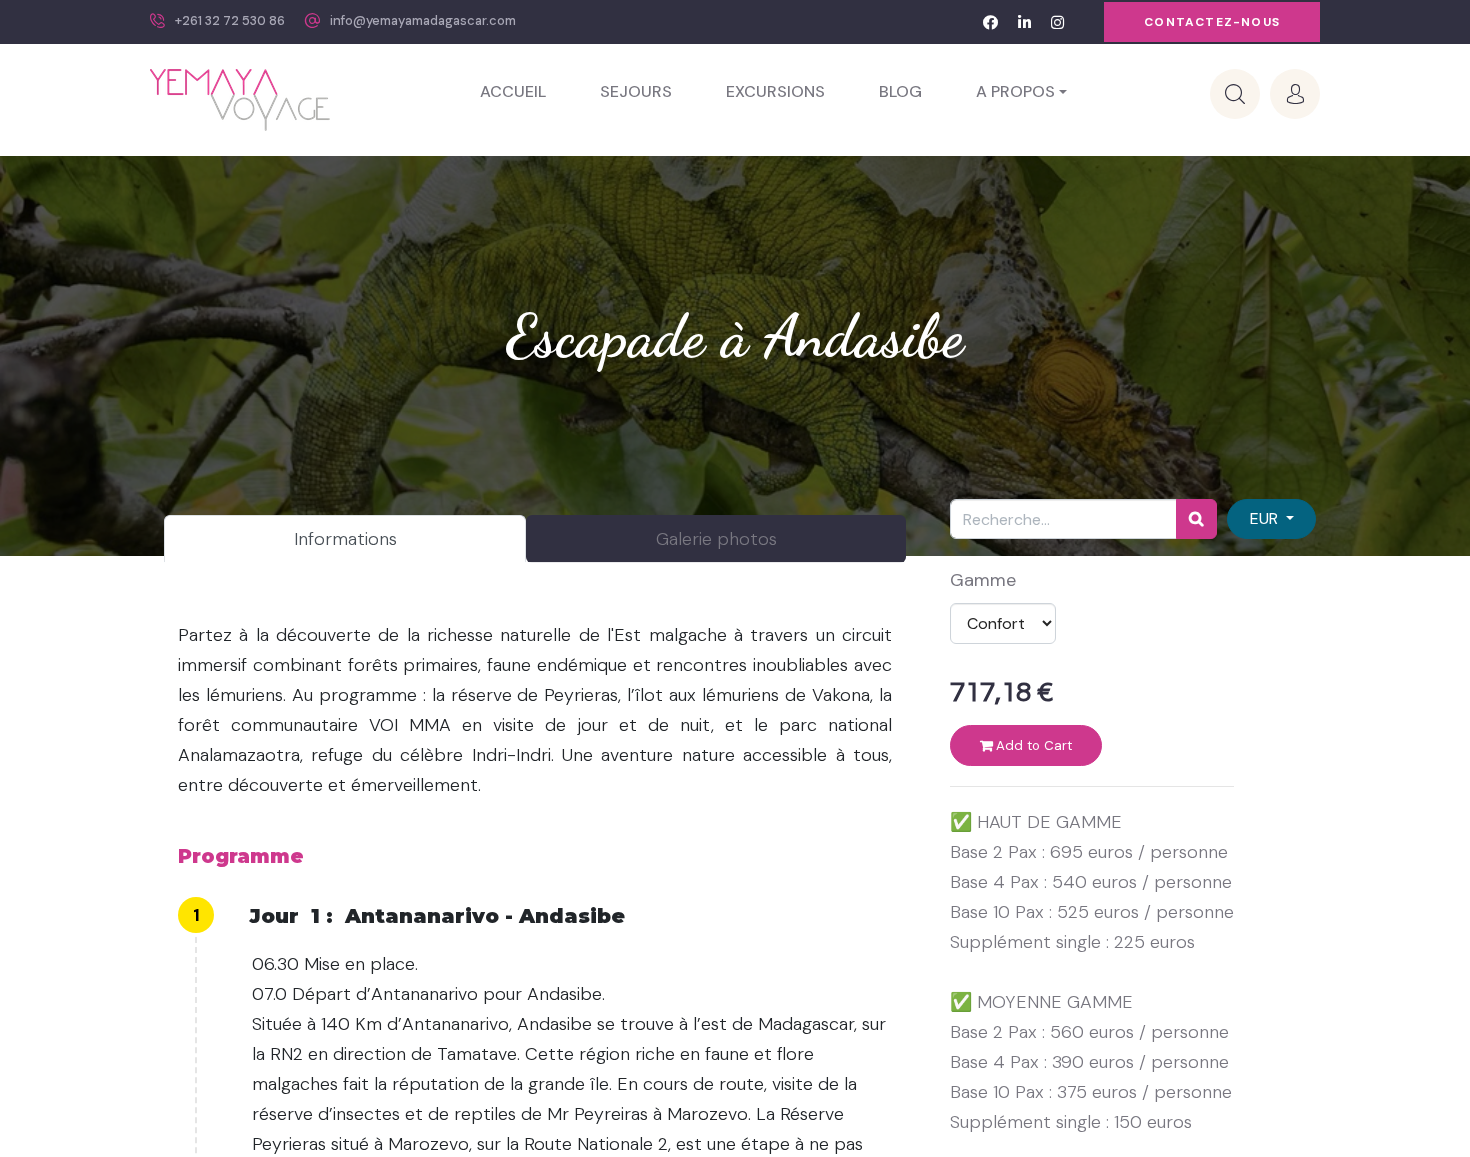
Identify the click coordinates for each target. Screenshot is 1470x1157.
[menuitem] (513, 92)
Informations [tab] (345, 539)
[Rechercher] (1196, 519)
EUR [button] (1266, 518)
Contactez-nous (1212, 22)
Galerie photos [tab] (716, 539)
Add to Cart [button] (1032, 745)
